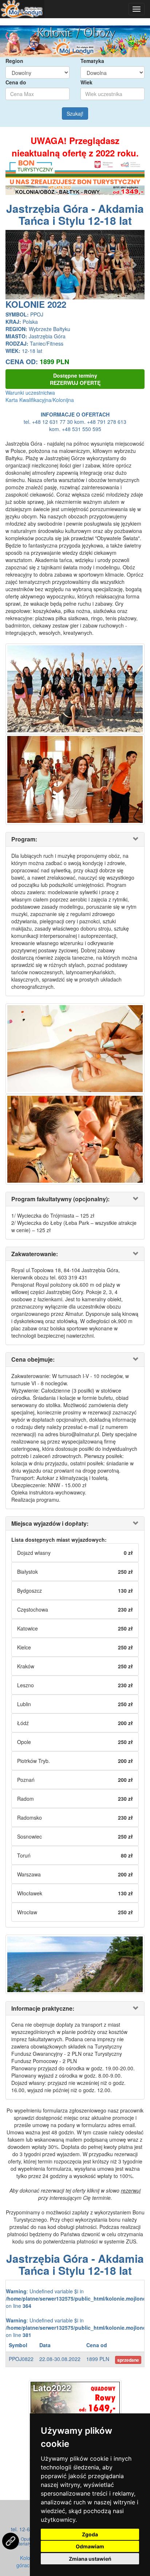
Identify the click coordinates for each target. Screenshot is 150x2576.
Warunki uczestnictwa (30, 393)
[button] (16, 265)
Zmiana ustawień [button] (90, 2559)
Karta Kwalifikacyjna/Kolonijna (40, 400)
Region (14, 61)
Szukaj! (75, 114)
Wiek (86, 82)
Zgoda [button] (90, 2534)
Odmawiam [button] (90, 2546)
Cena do (16, 82)
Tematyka (92, 61)
